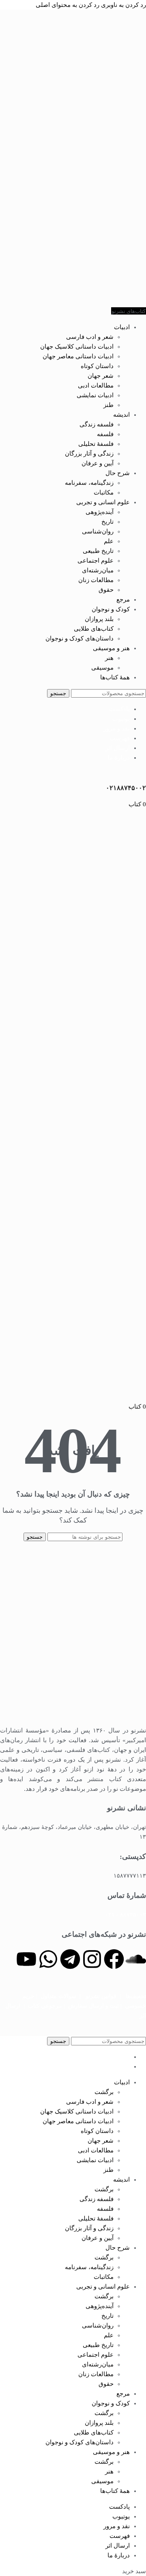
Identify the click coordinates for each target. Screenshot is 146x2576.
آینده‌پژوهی (100, 512)
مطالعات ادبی (96, 385)
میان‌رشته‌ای (98, 570)
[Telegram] (70, 1959)
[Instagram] (92, 1959)
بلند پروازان (99, 619)
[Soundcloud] (136, 1959)
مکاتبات (104, 493)
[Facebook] (114, 1959)
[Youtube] (26, 1959)
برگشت (104, 2092)
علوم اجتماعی (96, 561)
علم (109, 541)
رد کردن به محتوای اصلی (68, 5)
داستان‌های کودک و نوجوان (79, 638)
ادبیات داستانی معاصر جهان (78, 356)
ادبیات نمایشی (95, 395)
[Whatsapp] (48, 1959)
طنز (108, 405)
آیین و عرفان (98, 463)
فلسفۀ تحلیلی (96, 444)
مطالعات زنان (96, 580)
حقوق (106, 590)
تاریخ (107, 522)
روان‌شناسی (98, 531)
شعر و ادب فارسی (90, 337)
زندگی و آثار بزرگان (89, 454)
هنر (109, 658)
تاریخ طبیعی (98, 551)
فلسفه (105, 434)
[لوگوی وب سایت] (126, 301)
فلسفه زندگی (97, 424)
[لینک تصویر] (73, 1715)
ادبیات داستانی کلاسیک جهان (77, 347)
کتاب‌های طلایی (94, 629)
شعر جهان (101, 376)
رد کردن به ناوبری (123, 5)
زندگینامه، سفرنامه (89, 483)
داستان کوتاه (97, 366)
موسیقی (102, 668)
